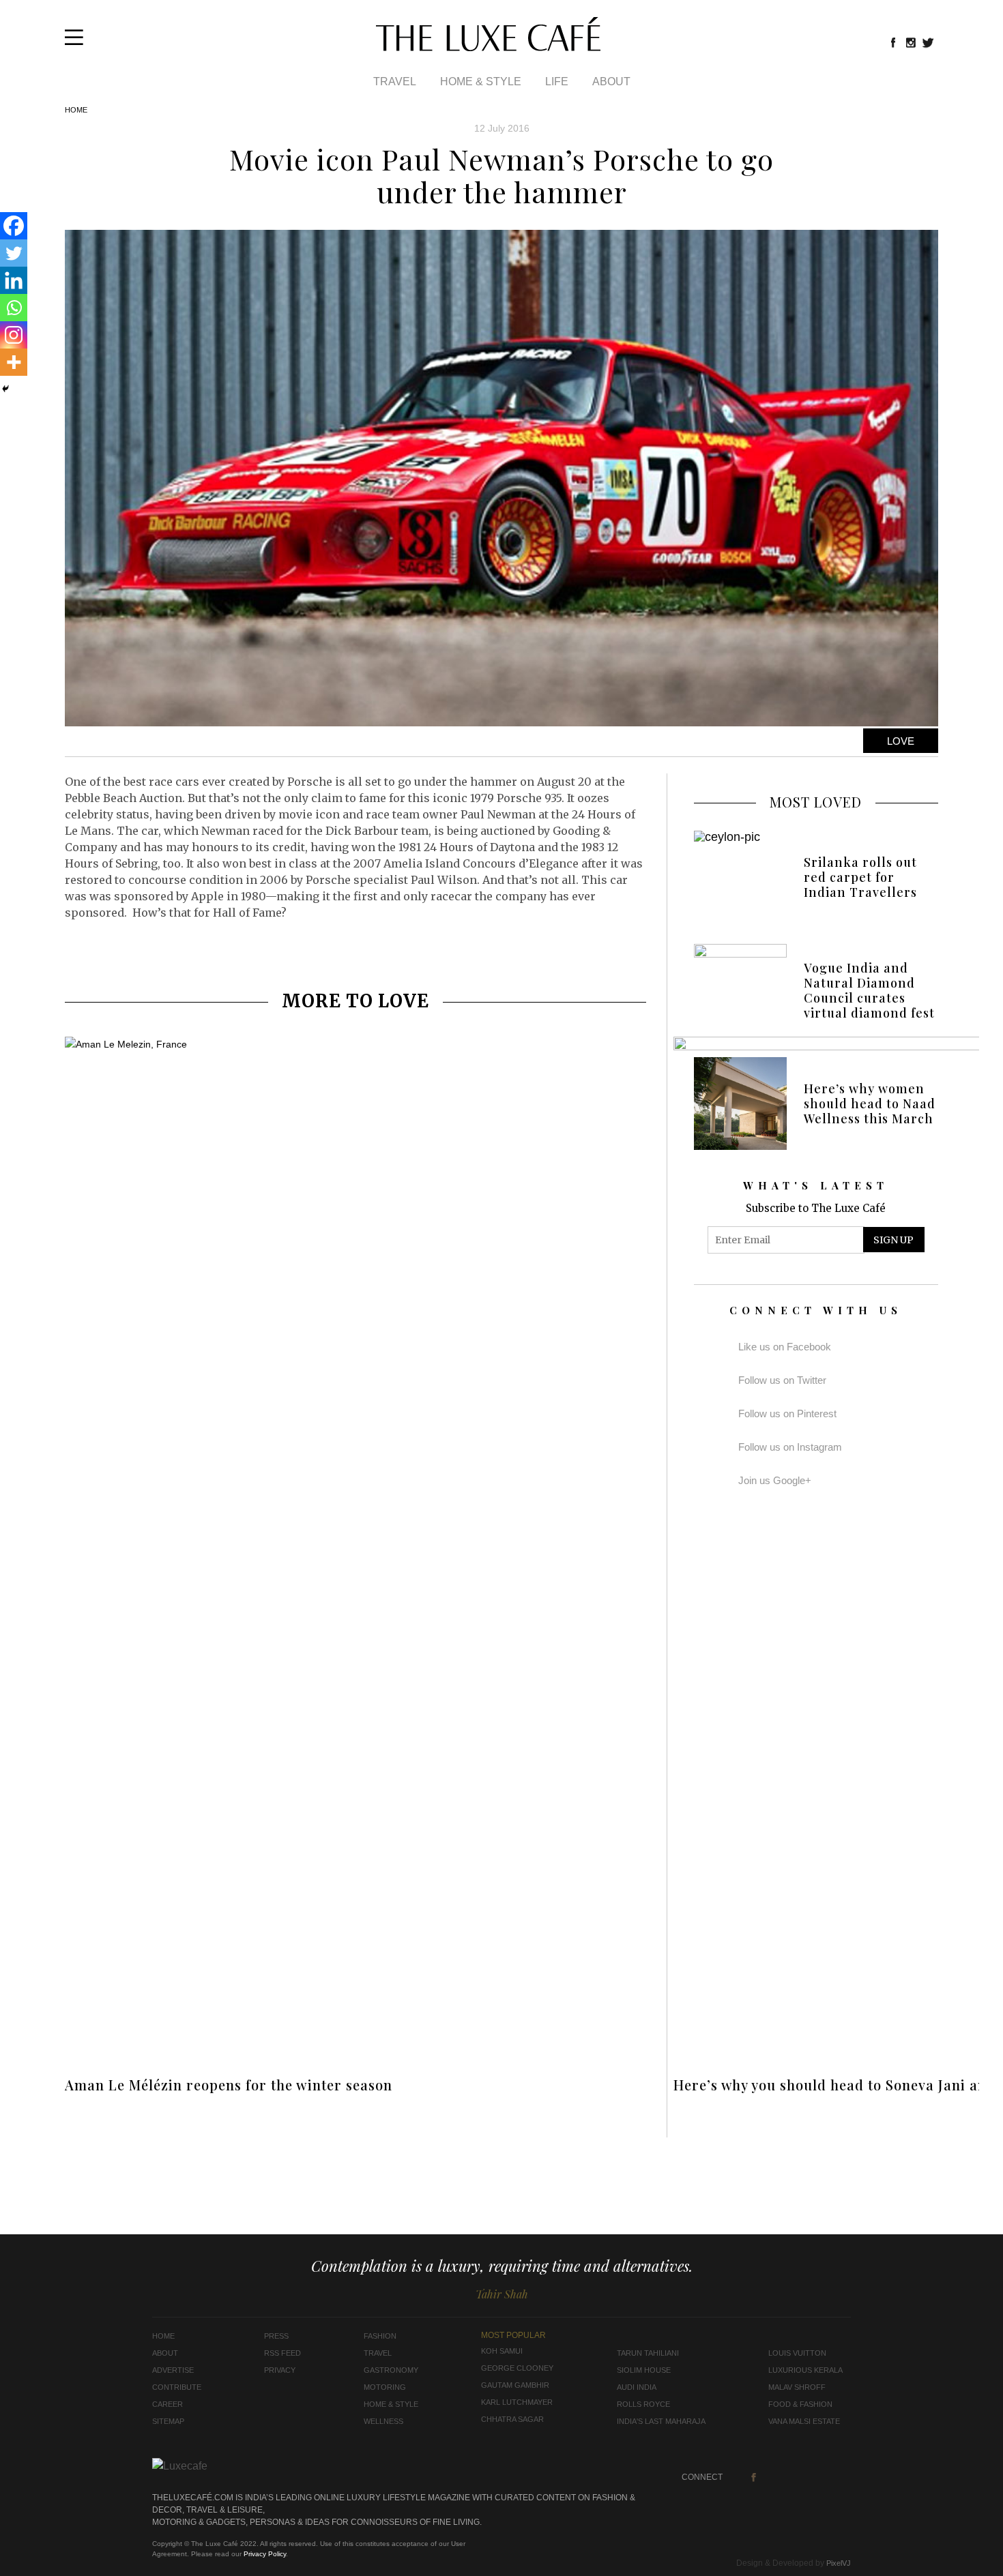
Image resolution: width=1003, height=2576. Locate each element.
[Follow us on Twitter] (929, 42)
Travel (395, 82)
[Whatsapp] (14, 308)
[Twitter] (14, 253)
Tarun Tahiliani (648, 2353)
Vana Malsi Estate (804, 2421)
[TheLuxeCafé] (488, 47)
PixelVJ (839, 2563)
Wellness (383, 2421)
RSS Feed (282, 2353)
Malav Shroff (797, 2387)
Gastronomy (391, 2370)
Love (901, 741)
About (611, 82)
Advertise (173, 2370)
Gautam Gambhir (515, 2385)
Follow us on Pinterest (787, 1413)
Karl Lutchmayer (517, 2402)
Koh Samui (502, 2351)
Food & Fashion (800, 2404)
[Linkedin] (14, 280)
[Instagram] (14, 335)
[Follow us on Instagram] (911, 42)
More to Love (355, 1001)
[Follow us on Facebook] (893, 42)
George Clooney (517, 2368)
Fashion (380, 2336)
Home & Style (481, 82)
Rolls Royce (643, 2404)
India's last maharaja (661, 2421)
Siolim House (644, 2370)
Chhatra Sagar (512, 2419)
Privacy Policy (265, 2554)
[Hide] (5, 389)
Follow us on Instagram (790, 1447)
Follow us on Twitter (782, 1380)
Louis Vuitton (797, 2353)
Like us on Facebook (785, 1347)
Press (276, 2336)
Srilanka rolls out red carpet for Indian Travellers (860, 877)
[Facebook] (14, 226)
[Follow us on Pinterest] (815, 2477)
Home (76, 110)
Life (557, 82)
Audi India (637, 2387)
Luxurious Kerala (805, 2370)
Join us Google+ (775, 1480)
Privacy (280, 2370)
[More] (14, 362)
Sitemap (168, 2421)
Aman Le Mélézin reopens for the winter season (229, 2085)
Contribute (177, 2387)
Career (168, 2404)
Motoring (385, 2387)
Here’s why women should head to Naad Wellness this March (870, 1104)
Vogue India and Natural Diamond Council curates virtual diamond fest (869, 990)
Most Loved (816, 802)
